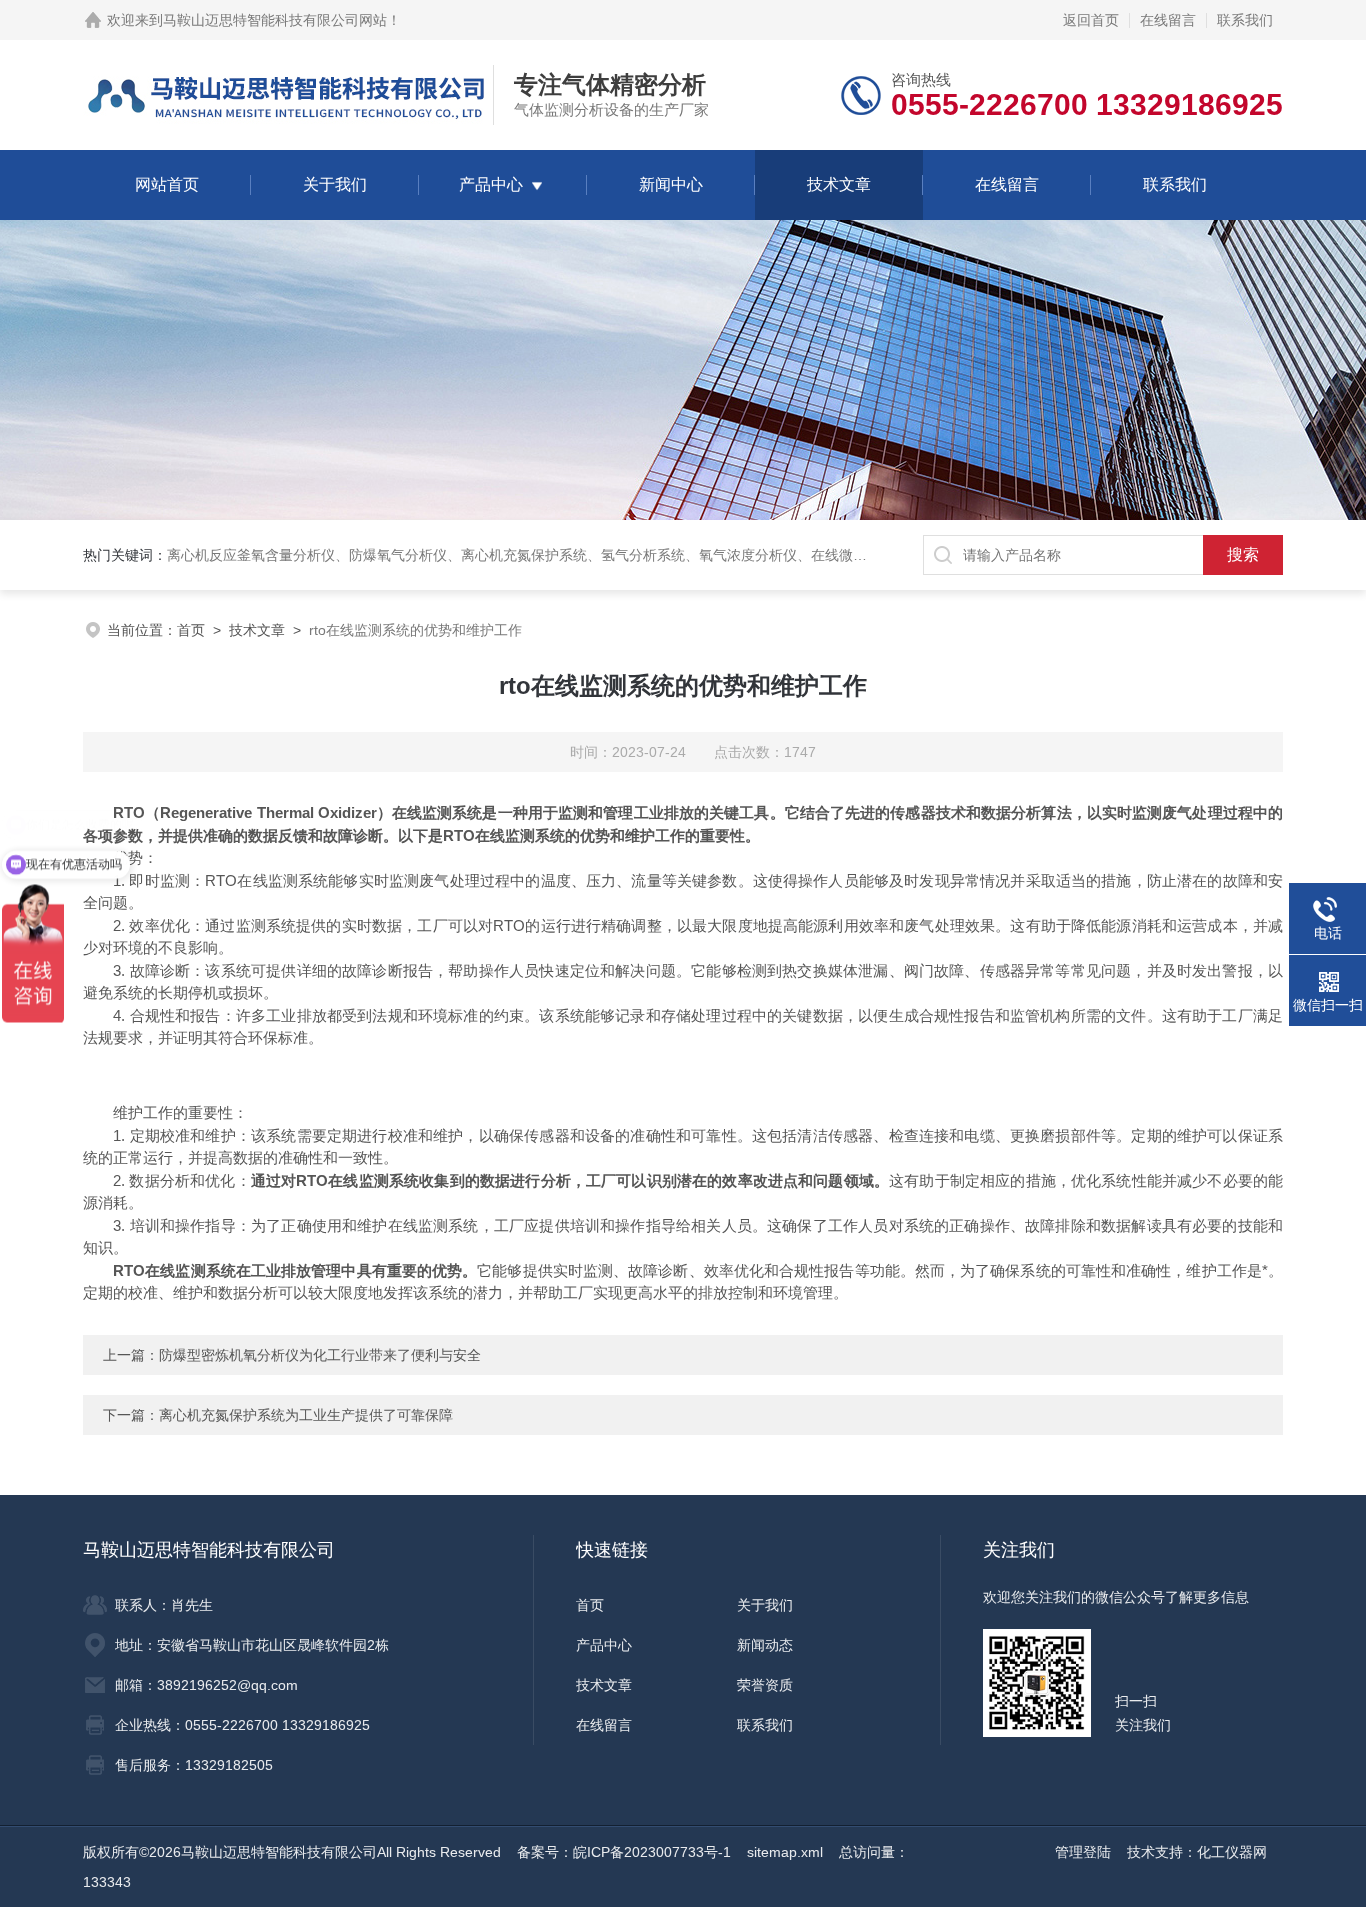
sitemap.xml (785, 1852)
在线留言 (1168, 20)
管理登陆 (1083, 1852)
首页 (191, 630)
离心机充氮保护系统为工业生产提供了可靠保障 (306, 1415)
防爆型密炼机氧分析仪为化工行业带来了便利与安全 (320, 1355)
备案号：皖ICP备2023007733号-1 (624, 1852)
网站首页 (167, 184)
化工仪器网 (1232, 1852)
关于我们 (335, 184)
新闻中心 (671, 184)
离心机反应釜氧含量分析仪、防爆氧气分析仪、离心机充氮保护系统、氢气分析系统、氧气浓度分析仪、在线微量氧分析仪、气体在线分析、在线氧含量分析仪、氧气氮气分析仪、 (720, 555)
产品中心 (491, 184)
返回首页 (1091, 20)
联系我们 (1245, 20)
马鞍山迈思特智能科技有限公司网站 (275, 20)
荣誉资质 (765, 1685)
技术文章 (839, 184)
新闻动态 (765, 1645)
